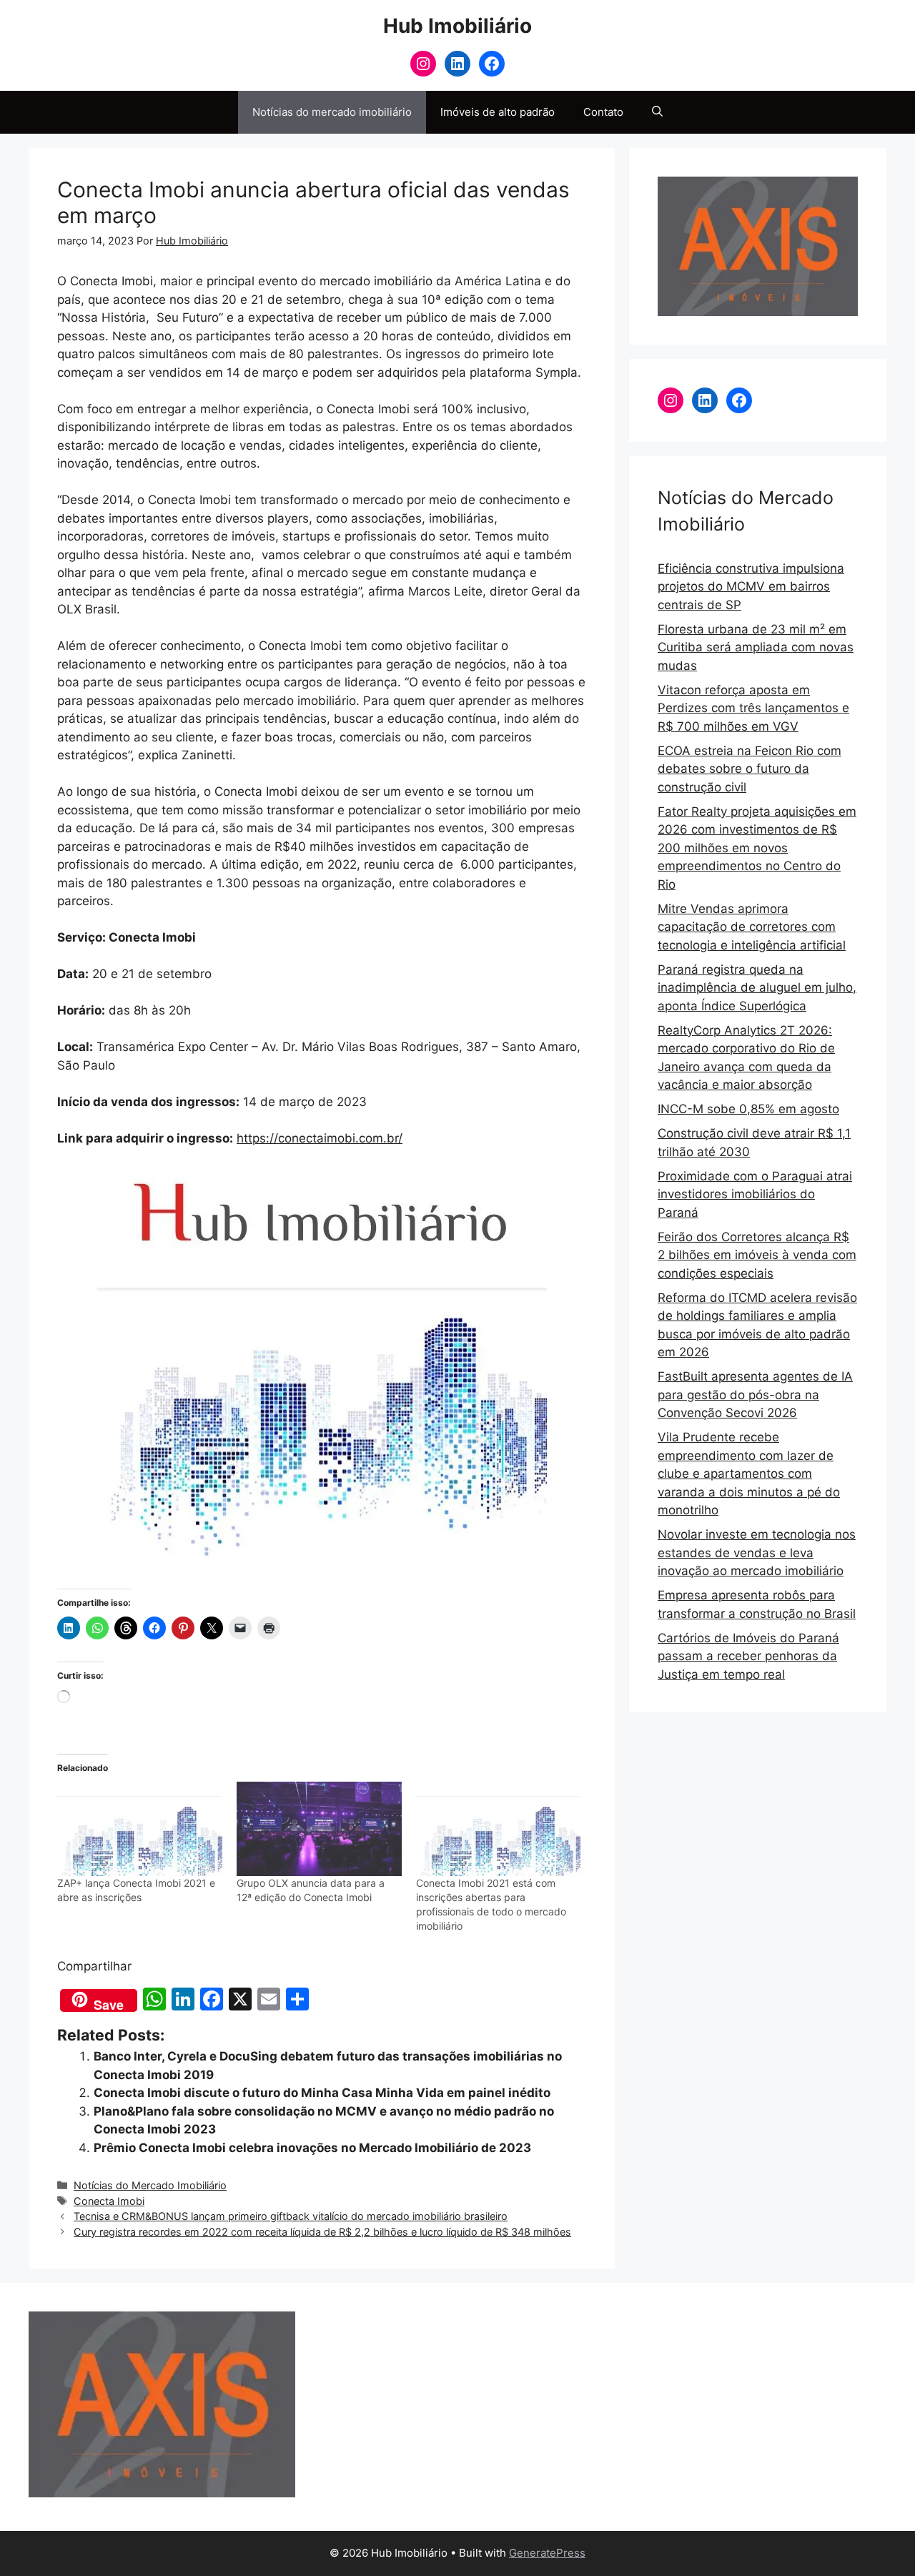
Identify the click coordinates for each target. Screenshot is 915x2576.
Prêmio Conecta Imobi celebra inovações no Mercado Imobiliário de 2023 (312, 2148)
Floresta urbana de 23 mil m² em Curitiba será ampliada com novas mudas (756, 647)
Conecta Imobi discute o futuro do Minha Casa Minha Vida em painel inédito (322, 2093)
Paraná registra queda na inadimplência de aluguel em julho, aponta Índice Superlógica (757, 988)
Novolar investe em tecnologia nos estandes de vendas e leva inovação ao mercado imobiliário (757, 1553)
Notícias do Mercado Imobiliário (150, 2185)
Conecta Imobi (109, 2201)
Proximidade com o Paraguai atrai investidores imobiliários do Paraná (755, 1194)
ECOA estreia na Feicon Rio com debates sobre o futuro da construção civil (750, 769)
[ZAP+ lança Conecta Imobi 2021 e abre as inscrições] (140, 1829)
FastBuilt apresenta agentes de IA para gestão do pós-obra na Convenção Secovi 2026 (755, 1395)
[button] (657, 112)
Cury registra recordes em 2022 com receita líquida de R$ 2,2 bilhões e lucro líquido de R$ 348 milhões (322, 2232)
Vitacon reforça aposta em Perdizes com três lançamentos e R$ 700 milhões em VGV (753, 708)
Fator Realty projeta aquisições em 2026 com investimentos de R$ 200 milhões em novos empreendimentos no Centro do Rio (757, 848)
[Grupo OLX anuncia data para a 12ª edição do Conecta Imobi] (319, 1829)
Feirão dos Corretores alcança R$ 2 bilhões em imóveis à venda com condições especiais (757, 1255)
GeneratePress (547, 2553)
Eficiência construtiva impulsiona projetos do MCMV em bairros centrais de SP (751, 587)
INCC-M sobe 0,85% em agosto (748, 1109)
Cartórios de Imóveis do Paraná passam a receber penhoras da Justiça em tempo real (748, 1656)
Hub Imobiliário (457, 26)
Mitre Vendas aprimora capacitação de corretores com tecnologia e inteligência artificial (752, 927)
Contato (603, 112)
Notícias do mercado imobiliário (332, 112)
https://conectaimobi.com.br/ (320, 1138)
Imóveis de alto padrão (498, 112)
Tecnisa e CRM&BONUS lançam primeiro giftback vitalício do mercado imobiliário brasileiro (291, 2216)
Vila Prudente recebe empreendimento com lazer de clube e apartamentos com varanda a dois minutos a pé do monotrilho (749, 1474)
